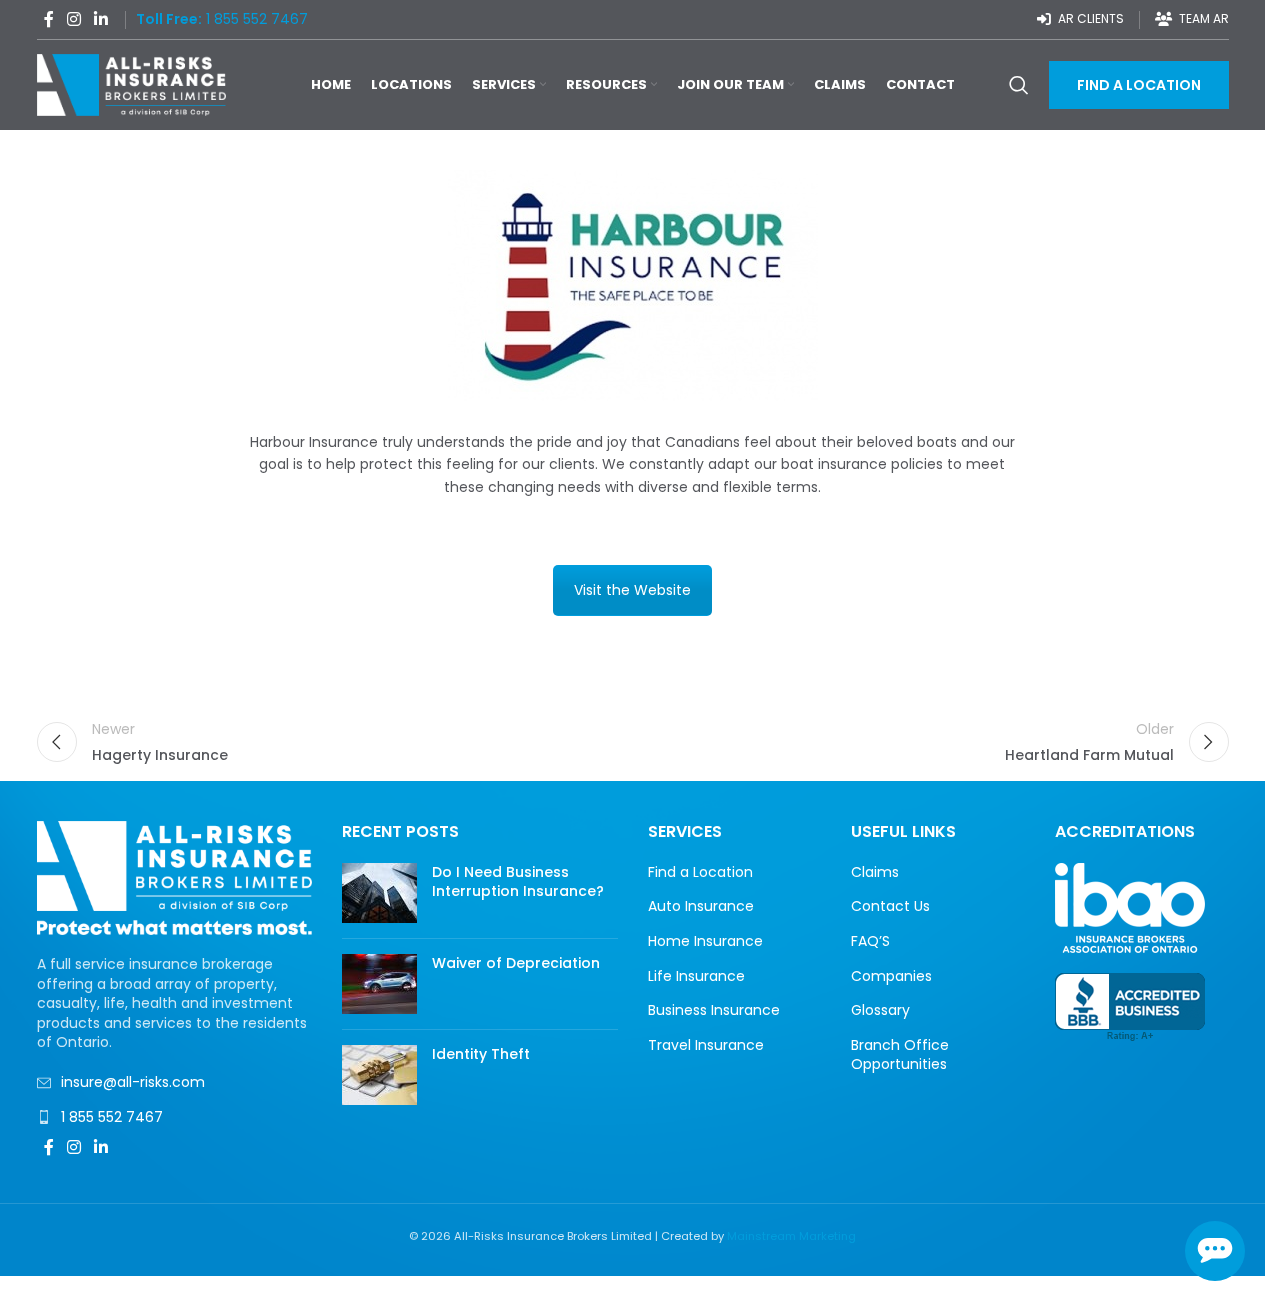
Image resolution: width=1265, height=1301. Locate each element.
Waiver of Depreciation (516, 963)
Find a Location (700, 872)
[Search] (1019, 85)
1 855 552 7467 (112, 1117)
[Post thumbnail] (379, 893)
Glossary (880, 1010)
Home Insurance (705, 941)
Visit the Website (632, 590)
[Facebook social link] (49, 19)
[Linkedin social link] (101, 19)
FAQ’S (870, 941)
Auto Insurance (701, 906)
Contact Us (890, 906)
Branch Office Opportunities (900, 1055)
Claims (875, 872)
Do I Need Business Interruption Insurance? (518, 882)
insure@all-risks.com (133, 1082)
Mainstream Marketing (791, 1236)
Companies (891, 976)
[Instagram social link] (74, 19)
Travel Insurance (706, 1045)
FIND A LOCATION (1139, 85)
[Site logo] (132, 84)
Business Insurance (714, 1010)
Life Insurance (696, 976)
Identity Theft (481, 1054)
